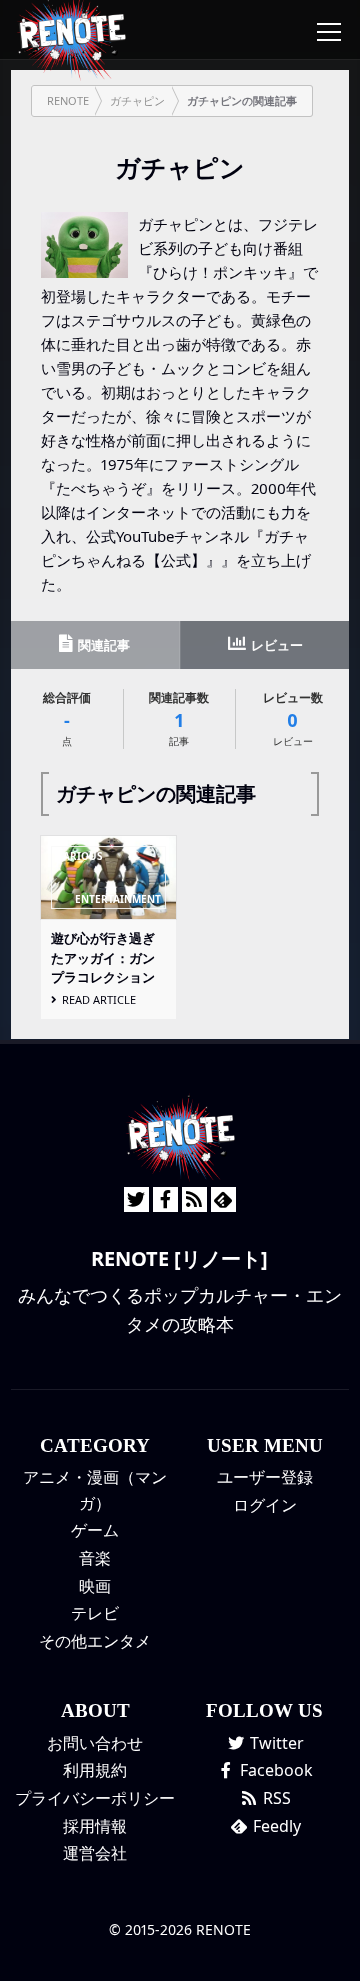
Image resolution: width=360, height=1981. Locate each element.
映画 (95, 1586)
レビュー (275, 645)
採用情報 (95, 1826)
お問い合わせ (95, 1743)
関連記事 (102, 645)
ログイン (265, 1505)
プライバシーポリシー (95, 1798)
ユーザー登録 (265, 1477)
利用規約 (95, 1770)
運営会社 (95, 1853)
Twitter (275, 1743)
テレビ (95, 1613)
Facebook (274, 1770)
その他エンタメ (95, 1641)
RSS (275, 1798)
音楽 (95, 1558)
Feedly (275, 1826)
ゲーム (95, 1530)
